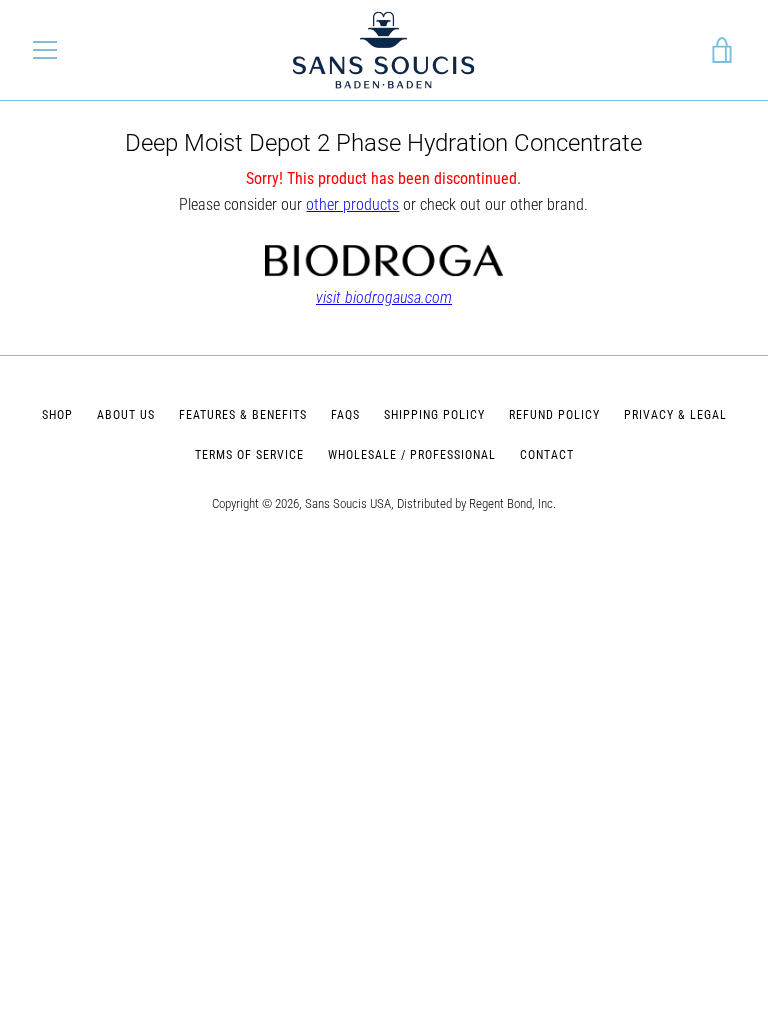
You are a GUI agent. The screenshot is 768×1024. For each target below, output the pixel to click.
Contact (547, 455)
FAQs (345, 415)
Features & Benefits (243, 415)
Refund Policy (554, 415)
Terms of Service (249, 455)
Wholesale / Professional (412, 455)
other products (352, 204)
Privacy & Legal (675, 415)
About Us (126, 415)
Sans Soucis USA (348, 503)
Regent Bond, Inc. (512, 503)
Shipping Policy (434, 415)
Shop (57, 415)
